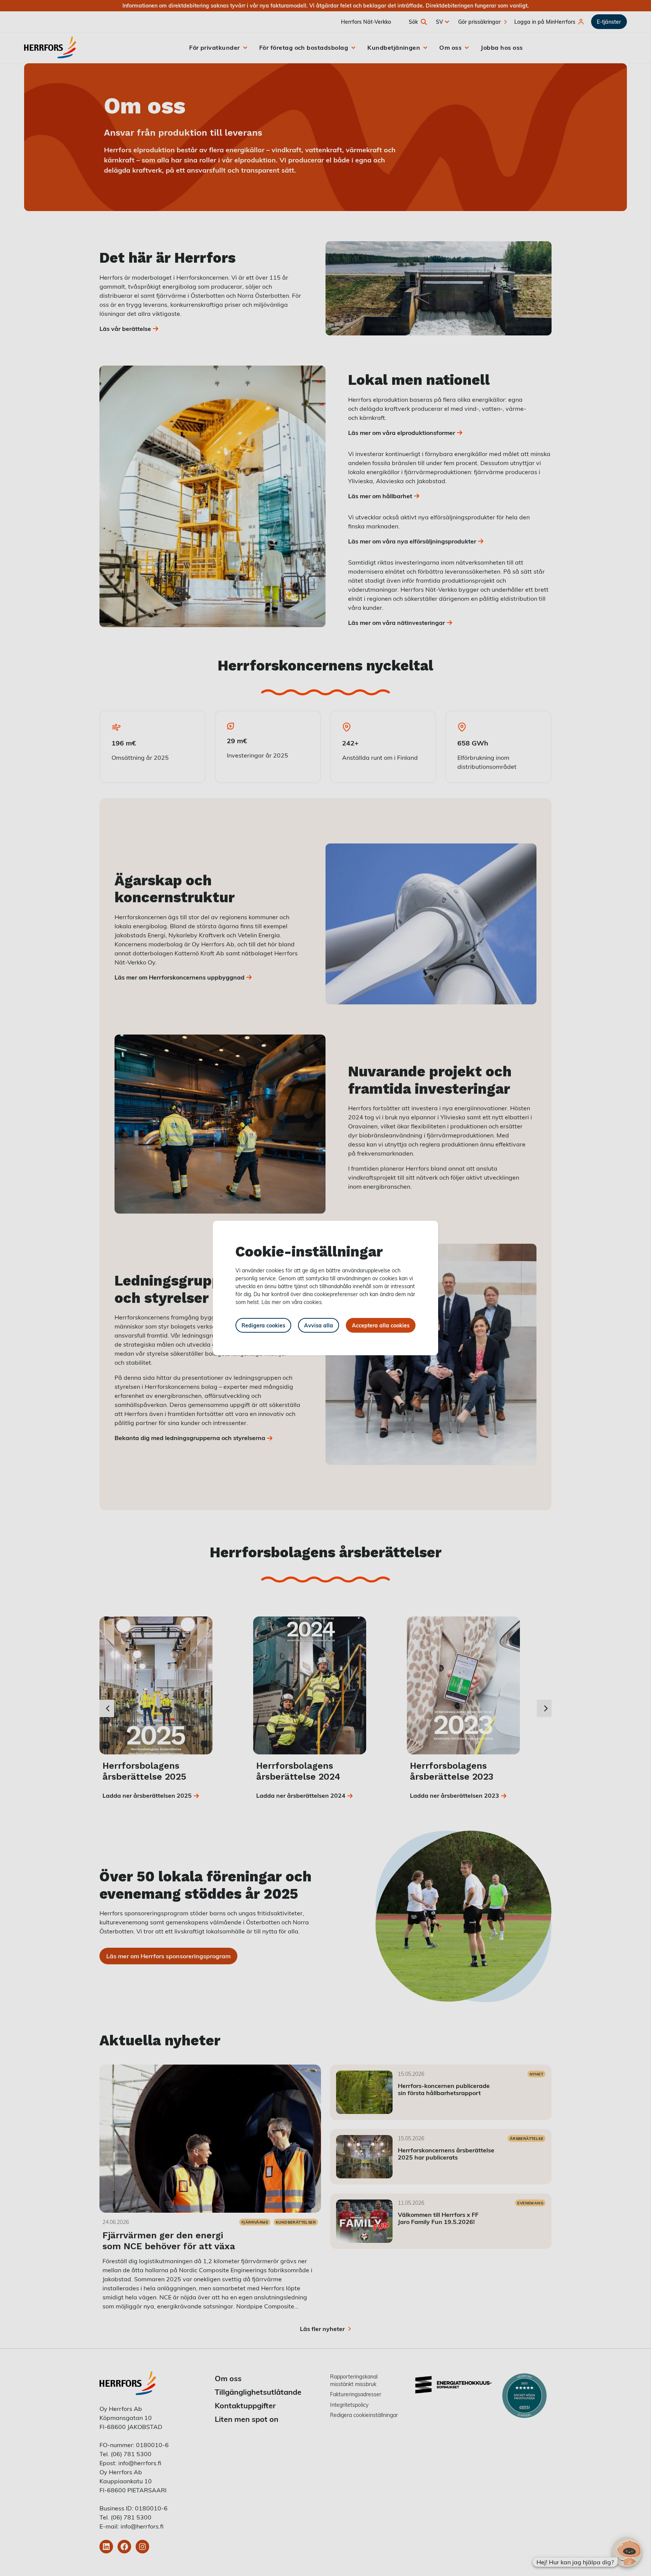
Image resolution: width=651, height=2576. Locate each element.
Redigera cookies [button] (263, 1325)
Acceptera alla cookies (381, 1325)
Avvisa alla (319, 1325)
